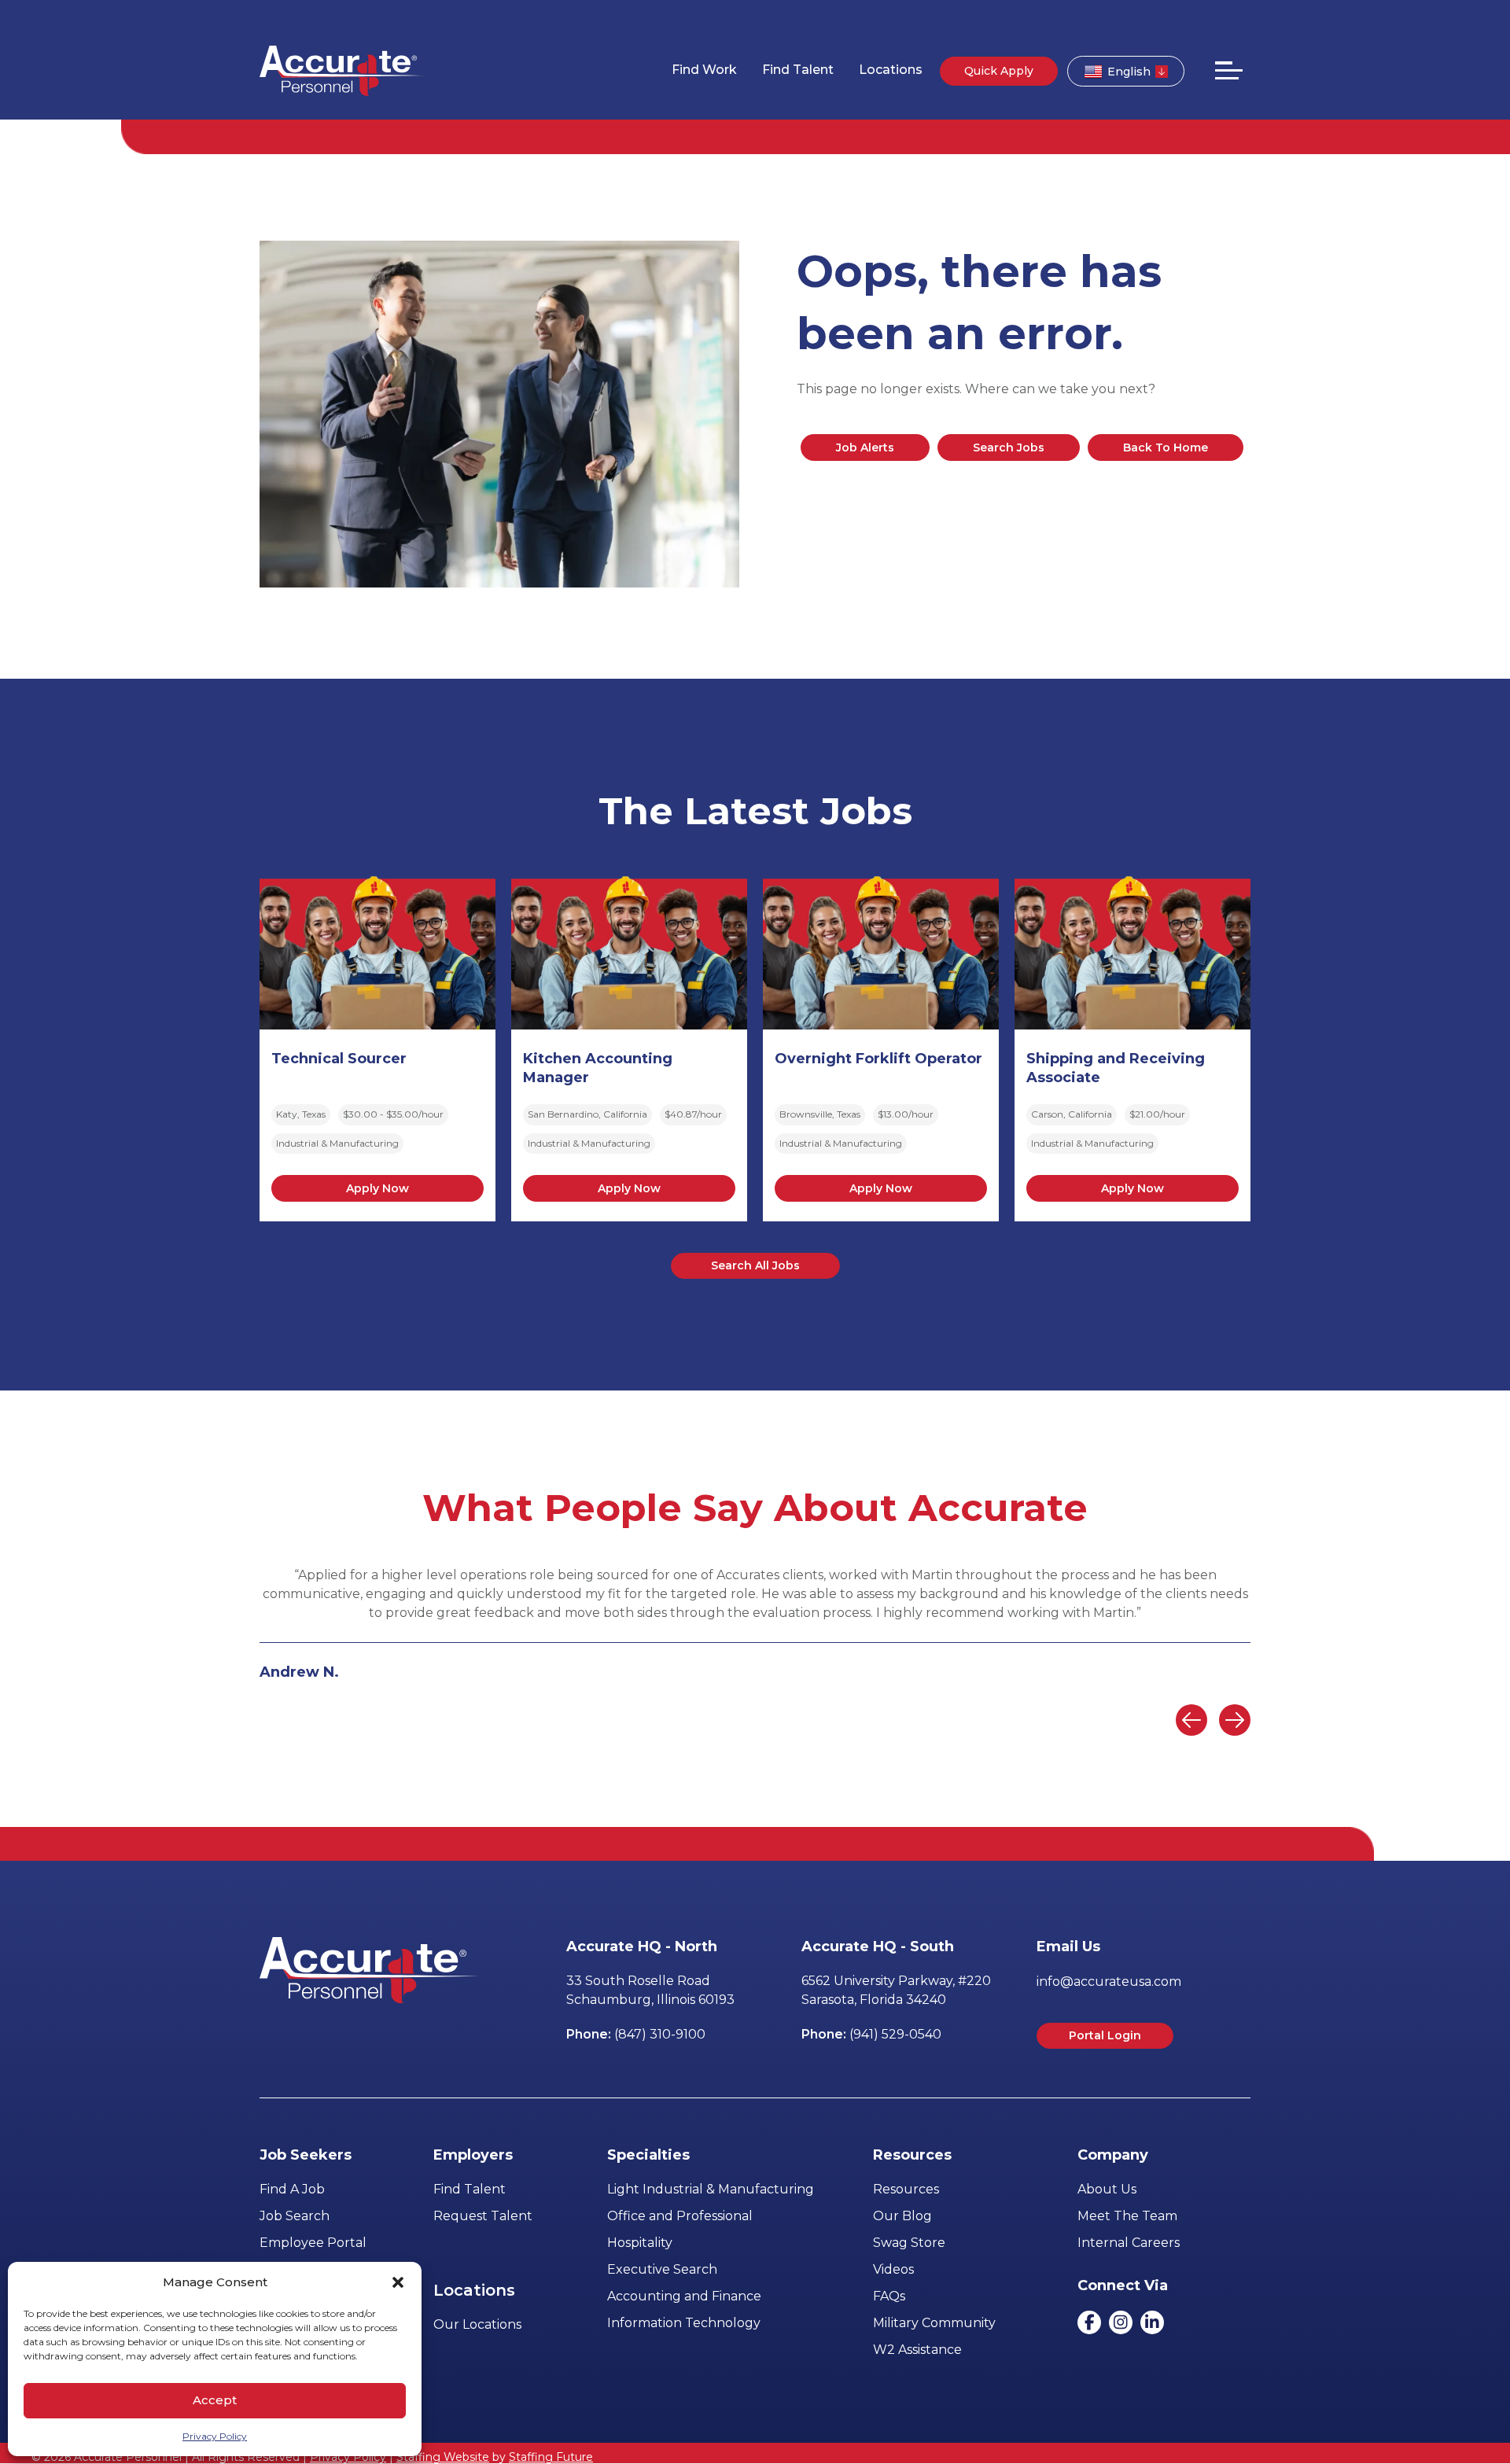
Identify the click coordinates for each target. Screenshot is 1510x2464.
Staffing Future (551, 2457)
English (1129, 72)
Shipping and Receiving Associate (1116, 1068)
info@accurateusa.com (1109, 1982)
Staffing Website (443, 2457)
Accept (215, 2400)
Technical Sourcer (339, 1059)
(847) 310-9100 (660, 2034)
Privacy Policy (215, 2436)
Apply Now (377, 1188)
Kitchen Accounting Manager (598, 1068)
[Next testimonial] (1235, 1720)
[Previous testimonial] (1191, 1720)
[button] (398, 2282)
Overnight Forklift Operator (878, 1059)
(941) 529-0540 (895, 2034)
